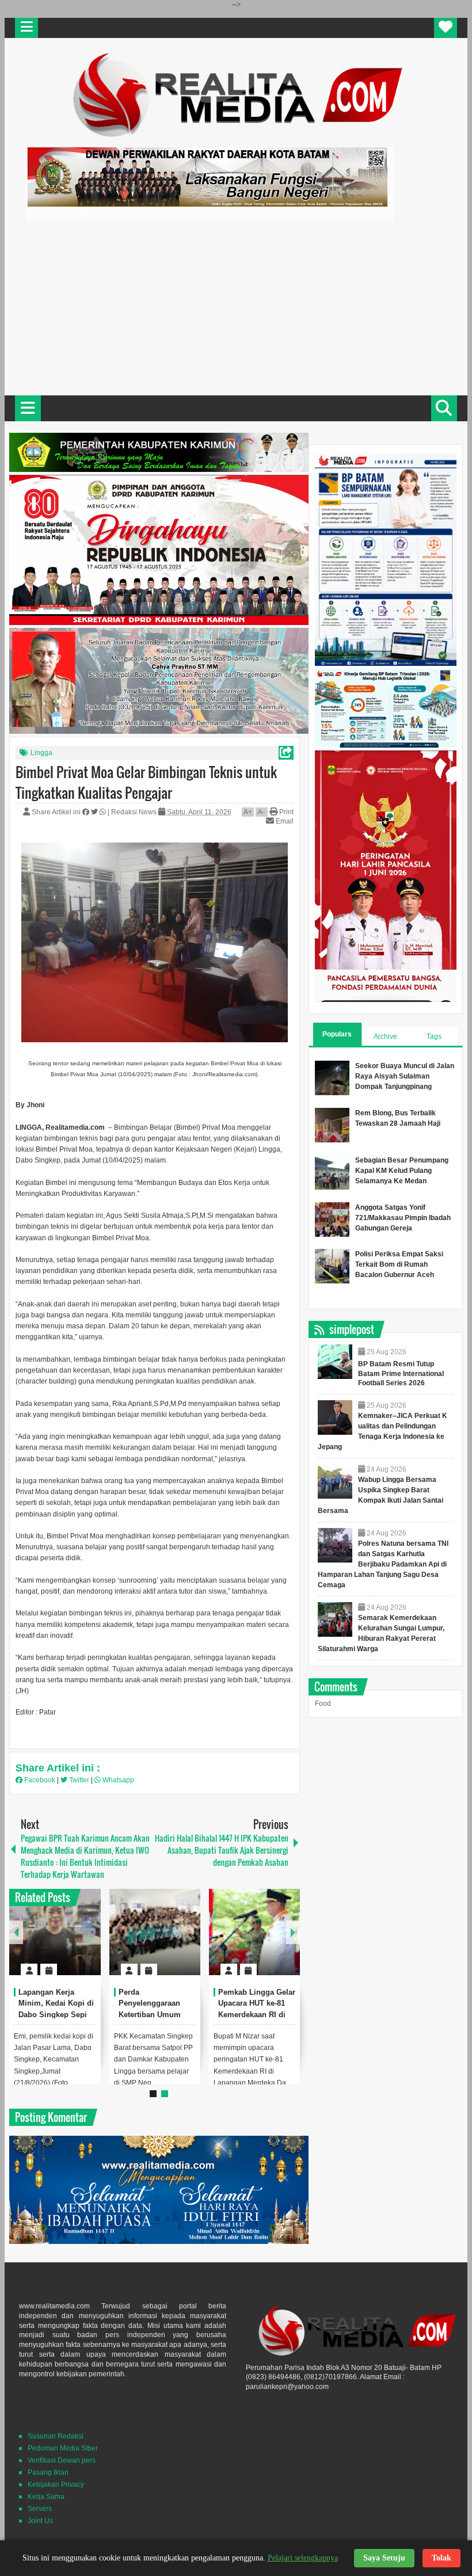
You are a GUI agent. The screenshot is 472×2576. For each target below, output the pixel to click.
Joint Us (40, 2521)
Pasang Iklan (48, 2472)
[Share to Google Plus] (87, 1942)
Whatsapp (117, 1780)
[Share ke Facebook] (87, 812)
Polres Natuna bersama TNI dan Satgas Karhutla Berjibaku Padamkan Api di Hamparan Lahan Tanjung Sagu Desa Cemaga (383, 1564)
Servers (40, 2509)
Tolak (441, 2558)
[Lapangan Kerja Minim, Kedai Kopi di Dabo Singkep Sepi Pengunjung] (55, 1932)
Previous (16, 1932)
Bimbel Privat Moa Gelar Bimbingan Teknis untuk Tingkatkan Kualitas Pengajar (146, 782)
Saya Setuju (384, 2558)
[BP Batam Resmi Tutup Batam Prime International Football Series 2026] (335, 1362)
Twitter (79, 1780)
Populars (337, 1034)
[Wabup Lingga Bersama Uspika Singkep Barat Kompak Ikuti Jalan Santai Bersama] (335, 1481)
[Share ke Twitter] (95, 812)
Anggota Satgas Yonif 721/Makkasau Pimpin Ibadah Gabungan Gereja (403, 1218)
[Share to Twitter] (73, 1942)
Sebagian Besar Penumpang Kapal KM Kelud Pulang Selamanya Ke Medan (402, 1171)
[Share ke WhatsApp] (104, 812)
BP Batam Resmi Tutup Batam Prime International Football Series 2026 (401, 1374)
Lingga (41, 753)
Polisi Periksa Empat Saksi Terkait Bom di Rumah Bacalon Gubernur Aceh (399, 1264)
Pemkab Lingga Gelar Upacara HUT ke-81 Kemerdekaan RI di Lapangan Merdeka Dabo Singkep (257, 2015)
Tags (434, 1037)
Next (293, 1932)
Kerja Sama (46, 2497)
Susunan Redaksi (56, 2436)
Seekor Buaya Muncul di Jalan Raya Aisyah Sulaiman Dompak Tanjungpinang (405, 1076)
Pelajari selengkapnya (303, 2558)
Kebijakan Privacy (56, 2484)
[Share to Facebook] (58, 1942)
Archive (385, 1037)
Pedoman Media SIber (63, 2448)
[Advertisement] (236, 306)
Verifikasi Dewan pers (62, 2460)
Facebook (40, 1780)
